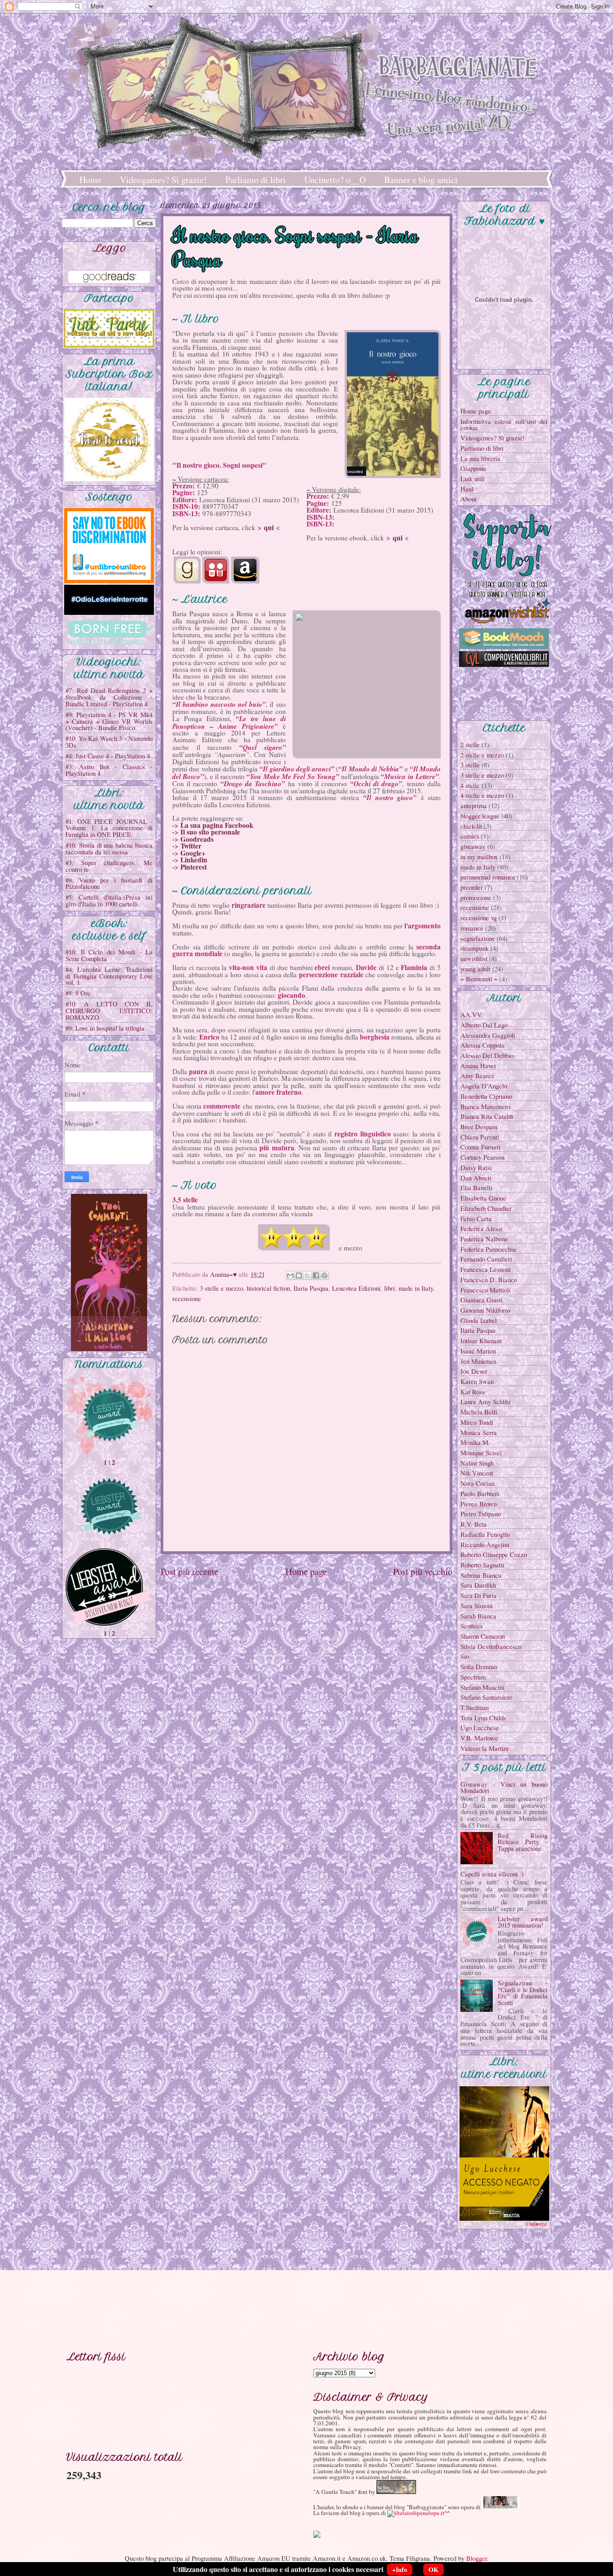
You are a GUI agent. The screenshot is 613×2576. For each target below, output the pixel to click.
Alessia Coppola (482, 1045)
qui (269, 527)
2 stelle (470, 744)
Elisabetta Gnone (483, 1198)
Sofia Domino (479, 1667)
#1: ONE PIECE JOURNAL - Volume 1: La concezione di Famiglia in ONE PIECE (109, 828)
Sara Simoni (477, 1606)
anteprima (474, 805)
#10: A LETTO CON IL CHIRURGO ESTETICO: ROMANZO (109, 1010)
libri (390, 1288)
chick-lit (471, 826)
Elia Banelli (476, 1188)
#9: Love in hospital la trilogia (105, 1028)
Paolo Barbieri (480, 1493)
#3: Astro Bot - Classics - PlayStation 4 (109, 770)
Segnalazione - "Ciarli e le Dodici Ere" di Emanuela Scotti (523, 1993)
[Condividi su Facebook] (316, 1275)
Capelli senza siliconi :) (492, 1874)
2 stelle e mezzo (482, 755)
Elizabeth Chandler (486, 1208)
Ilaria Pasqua (311, 1288)
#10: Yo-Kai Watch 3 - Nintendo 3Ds (109, 742)
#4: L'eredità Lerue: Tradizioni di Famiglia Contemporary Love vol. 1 (109, 976)
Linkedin (194, 860)
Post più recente (190, 1571)
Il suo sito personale (210, 832)
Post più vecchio (423, 1571)
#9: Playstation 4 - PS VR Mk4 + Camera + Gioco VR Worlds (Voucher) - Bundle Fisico (109, 721)
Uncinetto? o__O (335, 180)
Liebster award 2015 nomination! (523, 1922)
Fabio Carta (476, 1218)
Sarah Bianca (478, 1616)
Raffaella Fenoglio (485, 1534)
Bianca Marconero (485, 1106)
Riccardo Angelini (485, 1545)
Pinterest (194, 867)
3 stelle (470, 765)
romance (472, 928)
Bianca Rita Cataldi (487, 1116)
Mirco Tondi (477, 1422)
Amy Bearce (477, 1075)
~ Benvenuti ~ (479, 979)
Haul (467, 489)
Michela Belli (479, 1412)
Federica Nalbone (484, 1239)
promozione (476, 897)
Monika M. (475, 1442)
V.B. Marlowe (479, 1738)
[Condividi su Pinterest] (324, 1275)
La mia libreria (480, 458)
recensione (187, 1298)
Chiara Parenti (480, 1137)
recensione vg (479, 918)
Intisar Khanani (481, 1340)
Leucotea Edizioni (356, 1288)
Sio (465, 1656)
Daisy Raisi (476, 1167)
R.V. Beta (474, 1524)
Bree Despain (479, 1127)
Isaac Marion (478, 1351)
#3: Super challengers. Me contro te (109, 866)
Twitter (191, 846)
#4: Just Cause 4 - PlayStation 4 (108, 756)
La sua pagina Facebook (217, 825)
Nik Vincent (477, 1473)
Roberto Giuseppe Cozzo (494, 1554)
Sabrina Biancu (481, 1575)
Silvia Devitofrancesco (491, 1646)
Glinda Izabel (479, 1320)
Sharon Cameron (483, 1636)
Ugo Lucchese (480, 1727)
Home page (306, 1571)
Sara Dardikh (478, 1585)
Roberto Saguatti (482, 1565)
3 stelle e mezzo (221, 1288)
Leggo (110, 248)
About (469, 499)
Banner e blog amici (421, 180)
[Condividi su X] (307, 1275)
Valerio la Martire (485, 1748)
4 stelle (470, 785)
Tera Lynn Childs (483, 1718)
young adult (475, 969)
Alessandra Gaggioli (488, 1035)
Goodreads (197, 839)
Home (90, 180)
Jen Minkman (478, 1361)
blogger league (480, 816)
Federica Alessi (482, 1228)
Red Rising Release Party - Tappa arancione (523, 1842)
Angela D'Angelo (484, 1086)
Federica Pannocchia (488, 1249)
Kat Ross (473, 1392)
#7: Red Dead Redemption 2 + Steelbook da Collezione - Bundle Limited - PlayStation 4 (109, 697)
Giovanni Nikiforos (486, 1310)
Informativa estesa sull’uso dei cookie (504, 424)
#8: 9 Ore (78, 993)
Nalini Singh (477, 1463)
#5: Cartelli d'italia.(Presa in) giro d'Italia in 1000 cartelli (109, 900)
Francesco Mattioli (486, 1290)
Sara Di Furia (479, 1595)
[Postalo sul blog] (299, 1275)
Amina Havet (478, 1066)
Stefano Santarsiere (486, 1697)
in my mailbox (479, 857)
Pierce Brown (479, 1504)
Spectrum (473, 1677)
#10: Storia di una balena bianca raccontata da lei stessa (109, 848)
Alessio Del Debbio (487, 1055)
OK (433, 2569)
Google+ (193, 853)
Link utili (473, 479)
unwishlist (474, 958)
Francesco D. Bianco (489, 1279)
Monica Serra (479, 1432)
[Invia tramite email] (290, 1275)
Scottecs (472, 1626)
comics (470, 836)
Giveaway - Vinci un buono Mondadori (504, 1787)
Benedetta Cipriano (486, 1096)
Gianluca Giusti (482, 1300)
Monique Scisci (481, 1453)
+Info (400, 2569)
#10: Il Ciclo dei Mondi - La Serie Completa (109, 955)
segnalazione (478, 938)
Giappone (473, 468)
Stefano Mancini (482, 1687)
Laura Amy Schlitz (486, 1401)
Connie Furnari (480, 1147)
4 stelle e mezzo (482, 795)
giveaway (473, 846)
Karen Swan (477, 1381)
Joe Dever (474, 1371)
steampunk (475, 948)
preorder (472, 887)
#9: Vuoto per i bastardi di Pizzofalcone (109, 883)
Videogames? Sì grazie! (163, 180)
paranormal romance (488, 877)
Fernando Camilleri (486, 1259)
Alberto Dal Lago (484, 1025)
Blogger (477, 2558)
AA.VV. (472, 1014)
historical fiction (268, 1288)
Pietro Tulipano (481, 1514)
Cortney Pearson (482, 1157)
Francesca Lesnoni (486, 1269)
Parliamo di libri (256, 180)
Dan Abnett (476, 1178)
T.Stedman (475, 1707)
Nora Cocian (477, 1483)
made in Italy (416, 1288)
